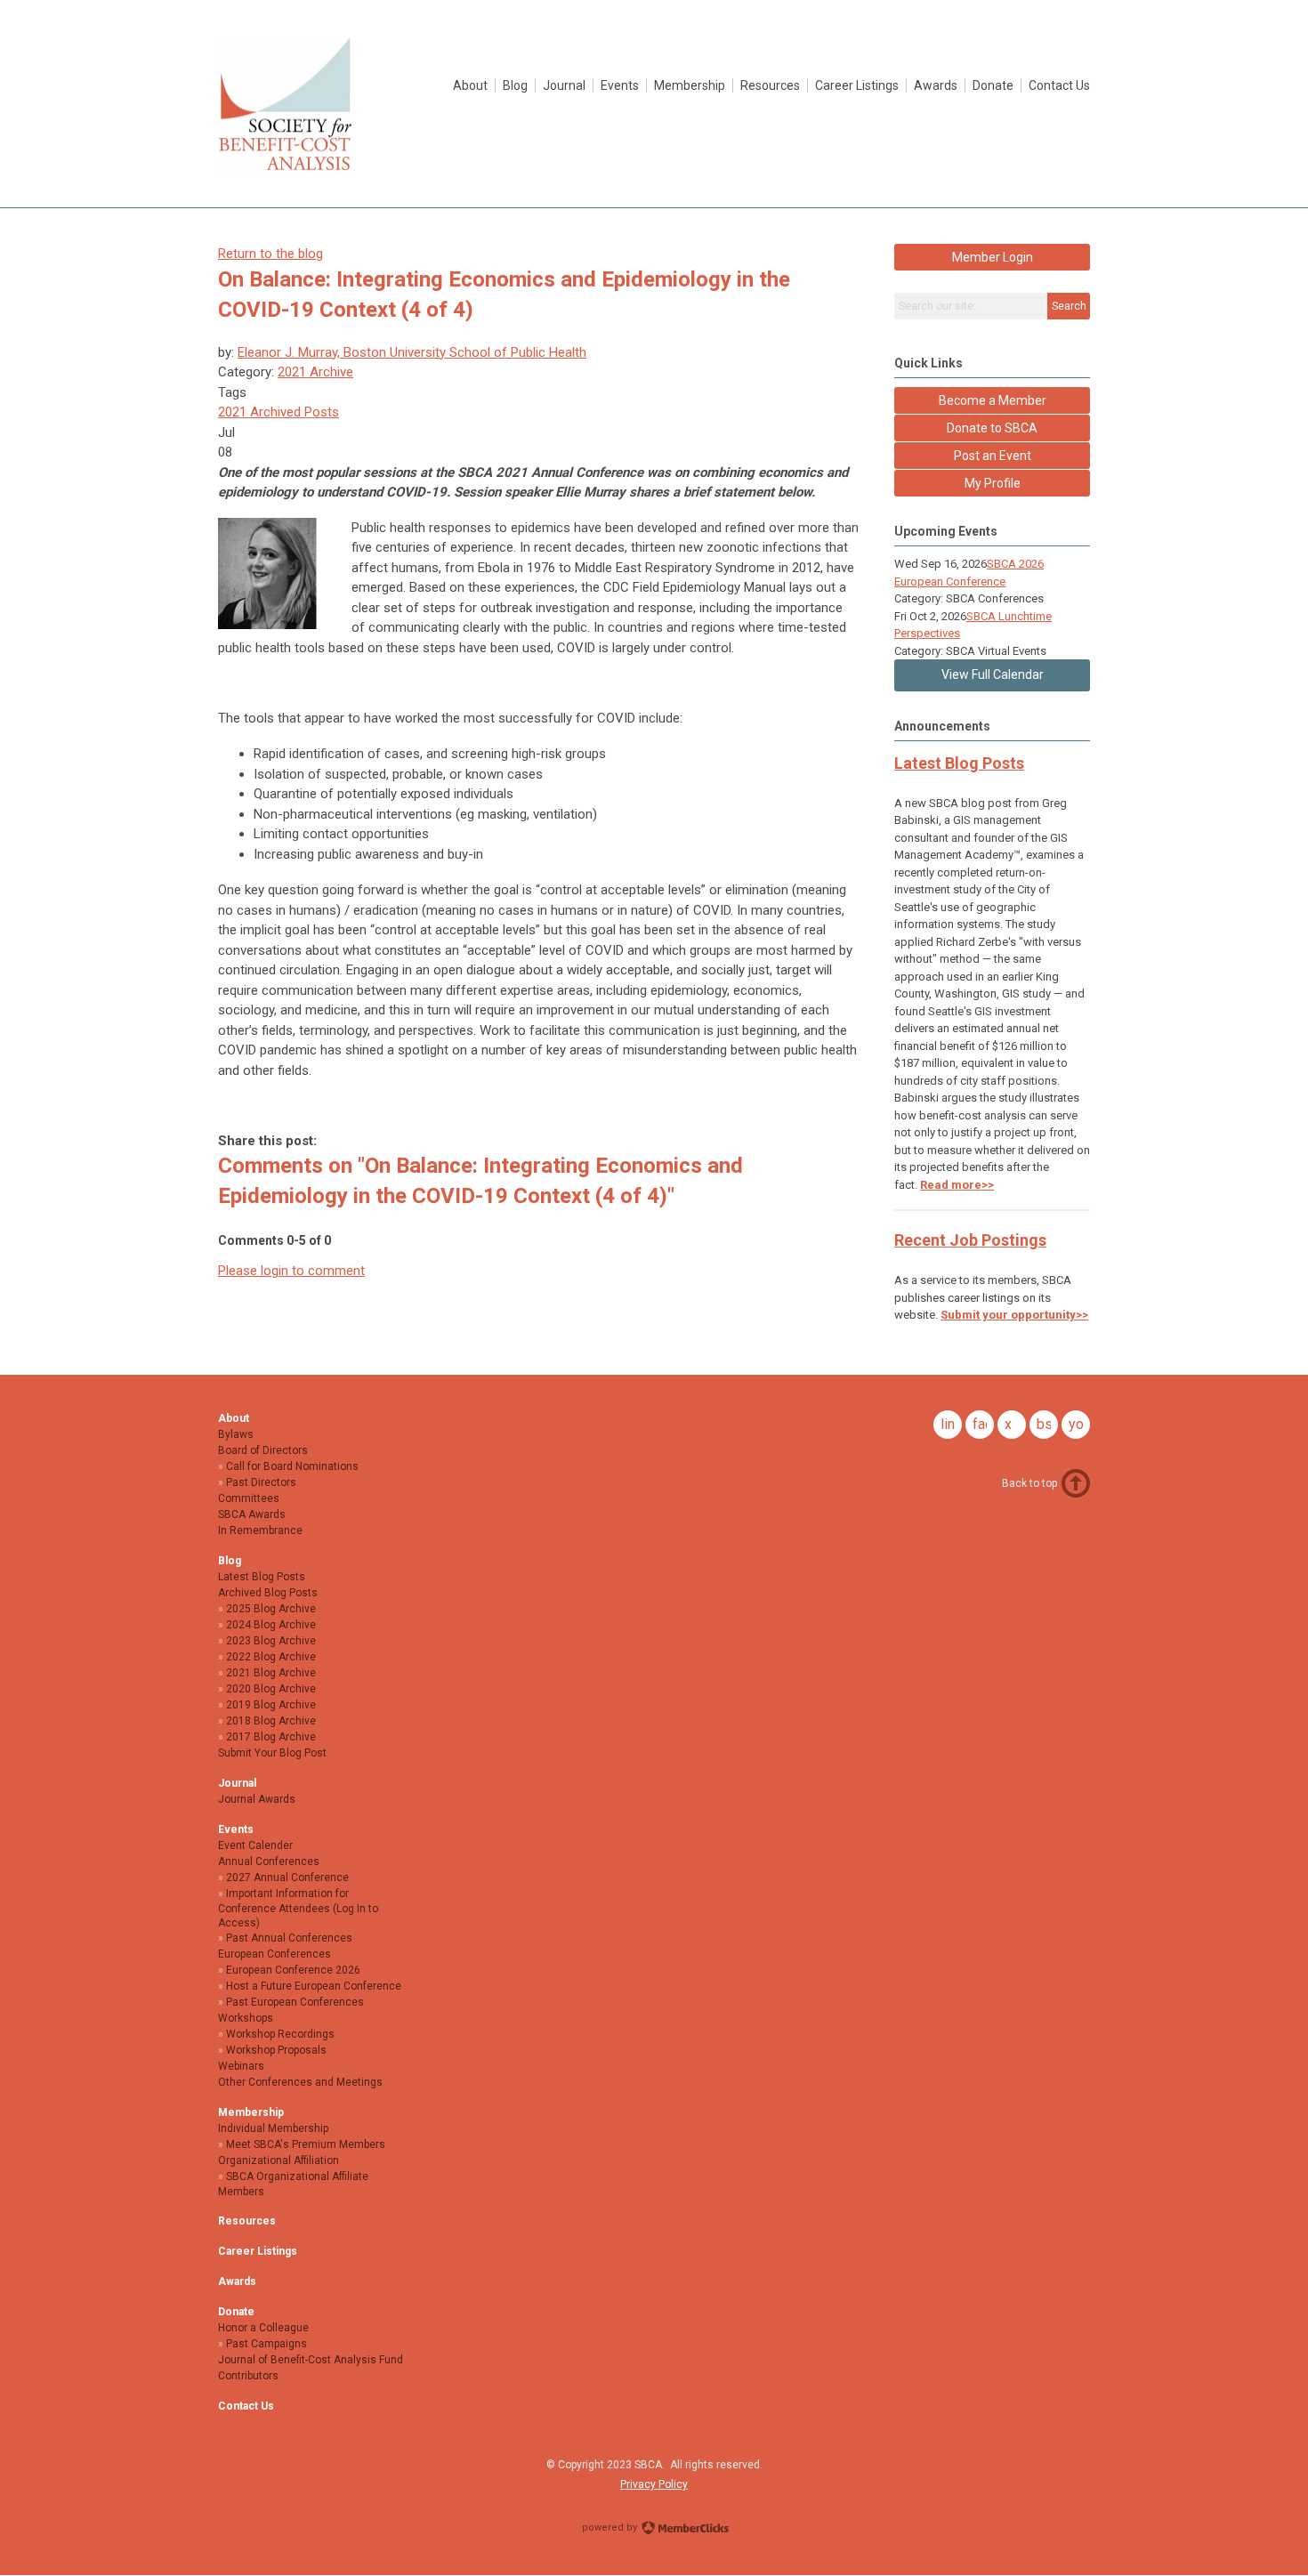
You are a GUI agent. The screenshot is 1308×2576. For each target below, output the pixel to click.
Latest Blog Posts (959, 763)
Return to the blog (270, 254)
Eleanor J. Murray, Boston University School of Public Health (412, 352)
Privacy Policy (654, 2484)
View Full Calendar (993, 674)
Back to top (1029, 1483)
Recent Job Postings (970, 1240)
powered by (611, 2528)
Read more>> (957, 1185)
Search (1069, 306)
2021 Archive (315, 372)
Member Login (993, 257)
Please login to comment (291, 1271)
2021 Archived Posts (279, 412)
